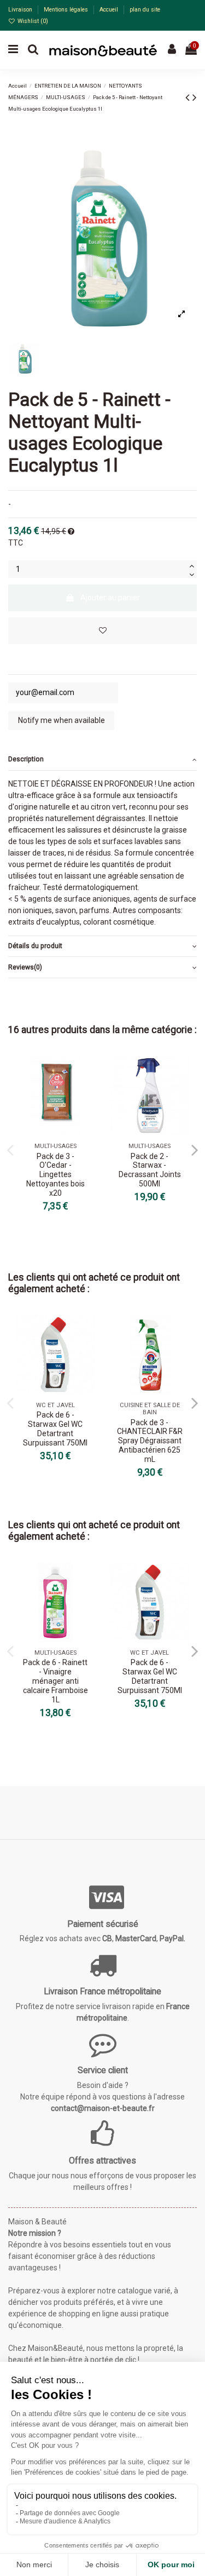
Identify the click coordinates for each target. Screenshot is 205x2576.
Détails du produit (35, 946)
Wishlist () (32, 21)
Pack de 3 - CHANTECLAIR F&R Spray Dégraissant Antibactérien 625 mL (150, 1441)
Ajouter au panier (110, 598)
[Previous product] (189, 97)
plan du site (145, 10)
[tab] (102, 760)
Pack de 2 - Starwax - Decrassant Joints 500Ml (150, 1170)
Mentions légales (67, 10)
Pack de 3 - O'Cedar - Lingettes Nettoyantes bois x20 (55, 1175)
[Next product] (195, 97)
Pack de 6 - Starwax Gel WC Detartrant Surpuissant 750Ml (55, 1428)
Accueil (110, 10)
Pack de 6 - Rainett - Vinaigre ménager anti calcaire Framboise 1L (55, 1681)
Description (26, 759)
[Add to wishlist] (102, 631)
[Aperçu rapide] (87, 1091)
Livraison (21, 10)
